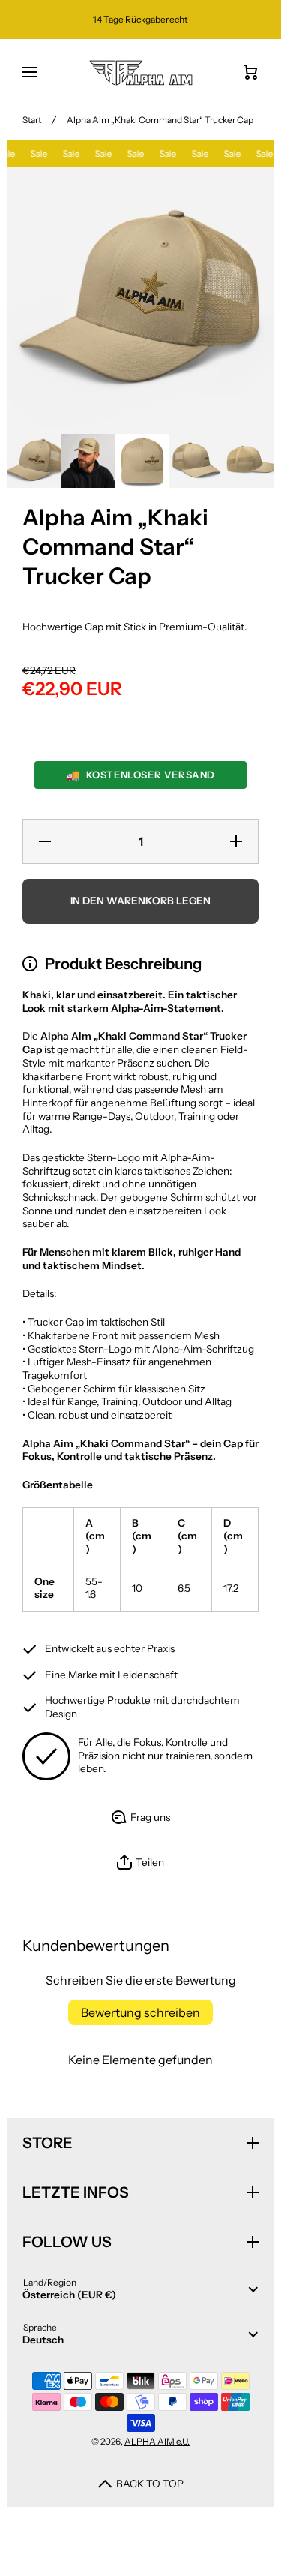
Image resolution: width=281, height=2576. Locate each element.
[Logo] (140, 73)
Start (32, 120)
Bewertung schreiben (140, 2012)
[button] (140, 1863)
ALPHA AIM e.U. (157, 2441)
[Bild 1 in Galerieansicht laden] (34, 461)
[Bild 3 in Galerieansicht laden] (142, 461)
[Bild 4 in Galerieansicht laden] (196, 461)
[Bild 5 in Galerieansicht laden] (250, 461)
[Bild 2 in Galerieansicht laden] (88, 461)
